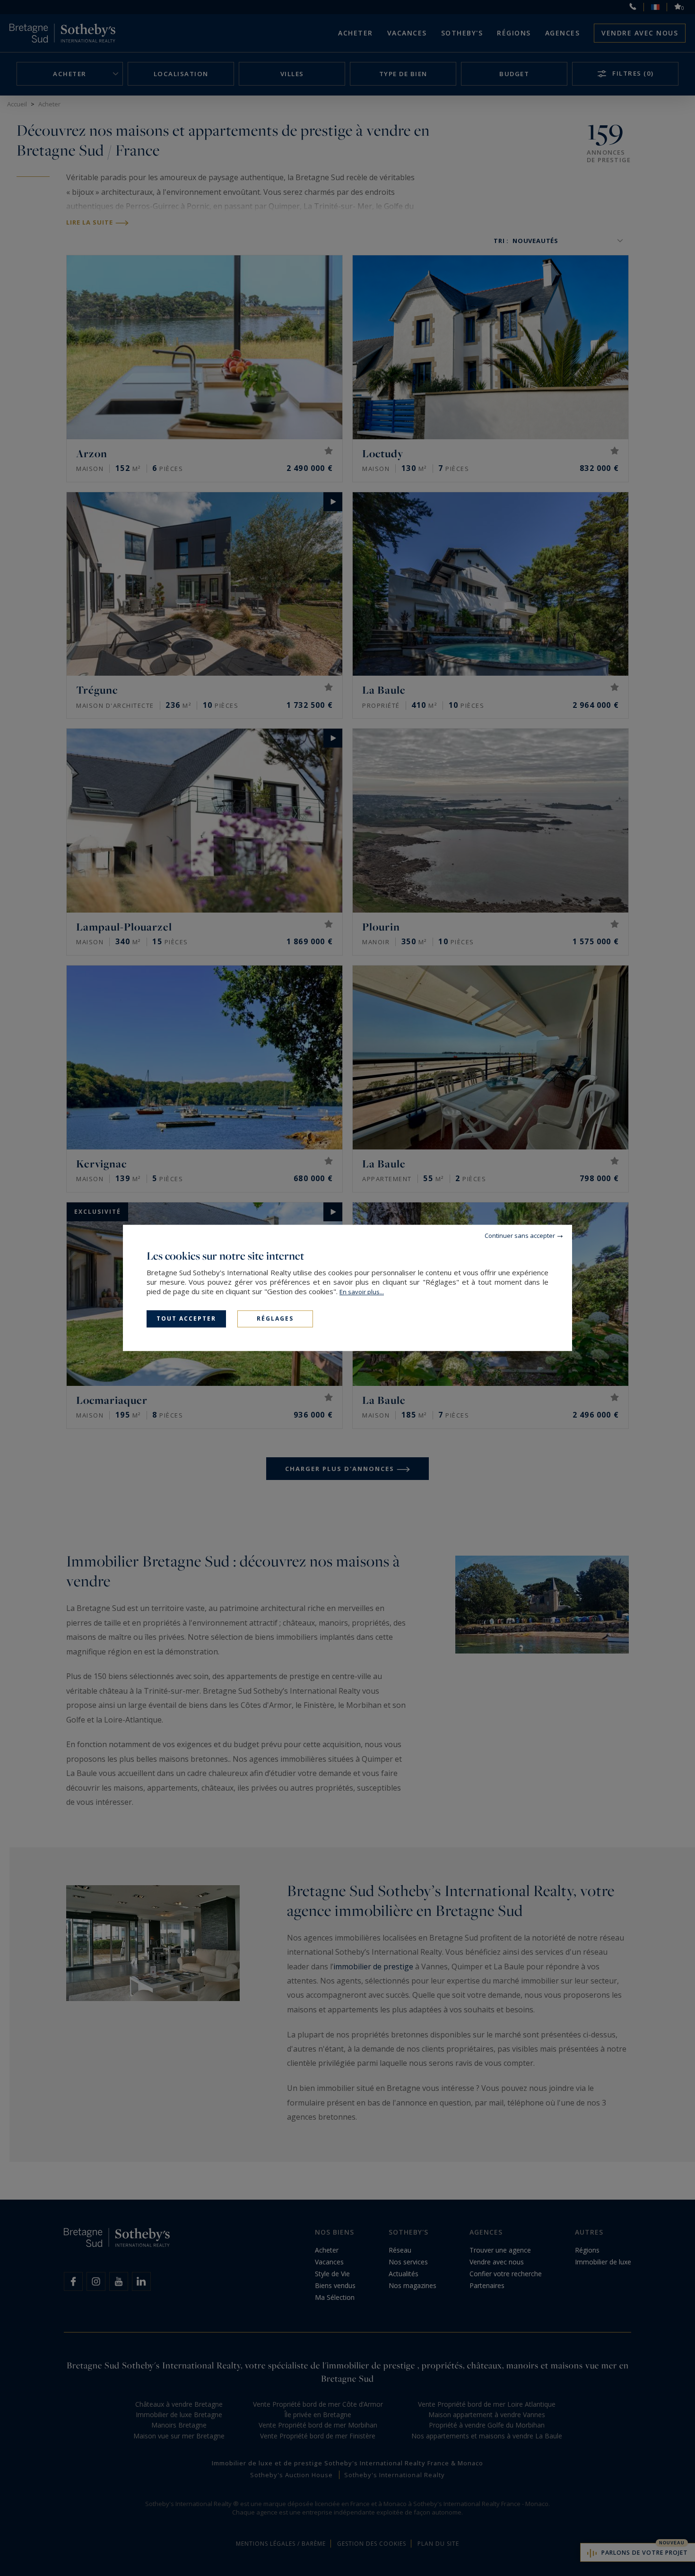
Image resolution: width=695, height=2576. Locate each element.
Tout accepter (186, 1318)
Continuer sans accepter (520, 1236)
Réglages (275, 1318)
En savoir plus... (362, 1292)
